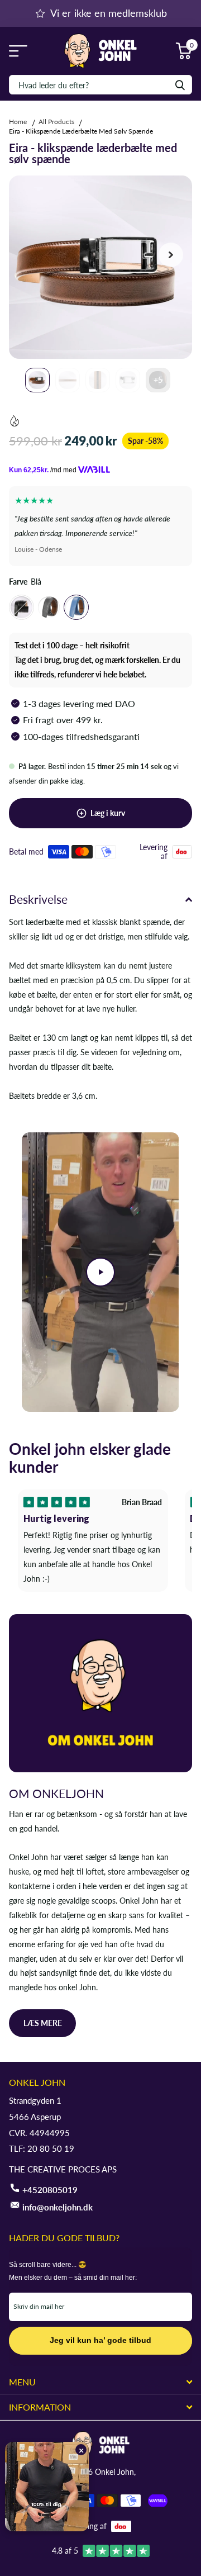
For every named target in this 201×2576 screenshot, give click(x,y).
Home (19, 122)
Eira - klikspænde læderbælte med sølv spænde (81, 131)
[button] (171, 255)
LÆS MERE (43, 2023)
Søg (180, 85)
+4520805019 (50, 2190)
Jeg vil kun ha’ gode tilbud (100, 2340)
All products (56, 122)
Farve (25, 582)
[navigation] (37, 380)
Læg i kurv (108, 813)
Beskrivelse (38, 899)
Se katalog (15, 51)
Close (100, 2382)
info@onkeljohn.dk (58, 2207)
